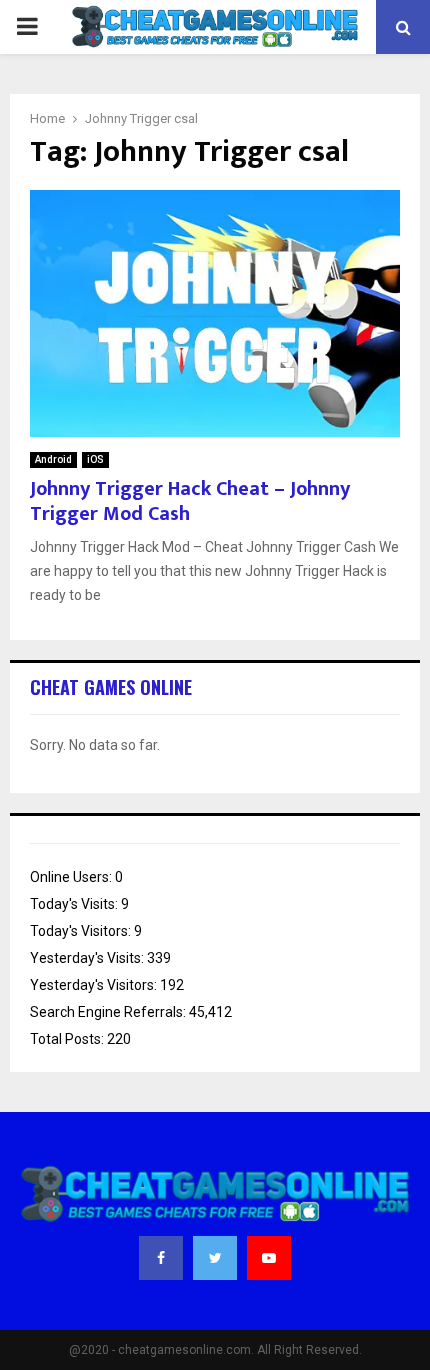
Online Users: (72, 877)
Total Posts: (68, 1039)
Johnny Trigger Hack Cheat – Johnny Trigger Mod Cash (190, 501)
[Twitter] (215, 1258)
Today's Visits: (75, 904)
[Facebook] (161, 1258)
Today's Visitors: (82, 931)
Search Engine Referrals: (109, 1012)
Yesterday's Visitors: (95, 985)
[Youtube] (269, 1258)
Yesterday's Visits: (88, 958)
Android (53, 459)
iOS (95, 459)
